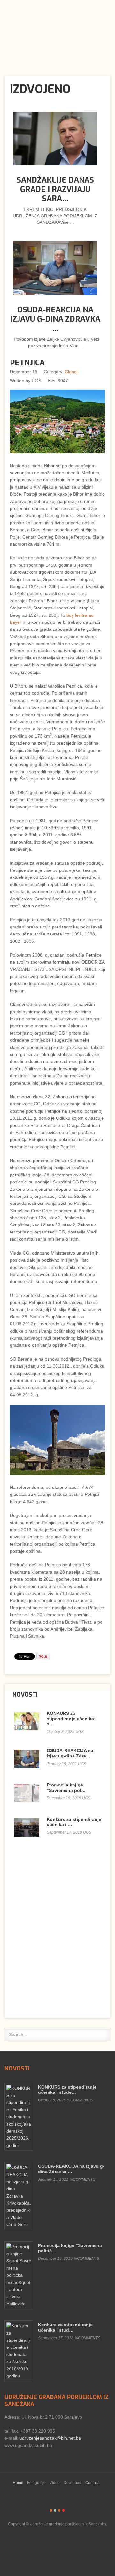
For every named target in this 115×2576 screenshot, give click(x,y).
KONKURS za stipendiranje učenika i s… (72, 1719)
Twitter (18, 7)
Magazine (59, 2510)
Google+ (37, 7)
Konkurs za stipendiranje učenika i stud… (65, 2327)
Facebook (27, 7)
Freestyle (51, 2510)
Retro (55, 2510)
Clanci (71, 372)
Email (85, 381)
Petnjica (27, 363)
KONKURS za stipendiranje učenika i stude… (67, 2090)
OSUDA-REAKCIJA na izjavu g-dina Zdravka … (55, 319)
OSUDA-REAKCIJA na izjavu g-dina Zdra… (70, 1753)
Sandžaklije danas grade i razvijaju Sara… (55, 189)
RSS (8, 7)
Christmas (63, 2510)
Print (79, 381)
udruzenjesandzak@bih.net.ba (50, 2438)
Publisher (53, 29)
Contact (92, 2483)
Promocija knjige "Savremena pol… (66, 1788)
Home (18, 2483)
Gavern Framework (57, 2544)
